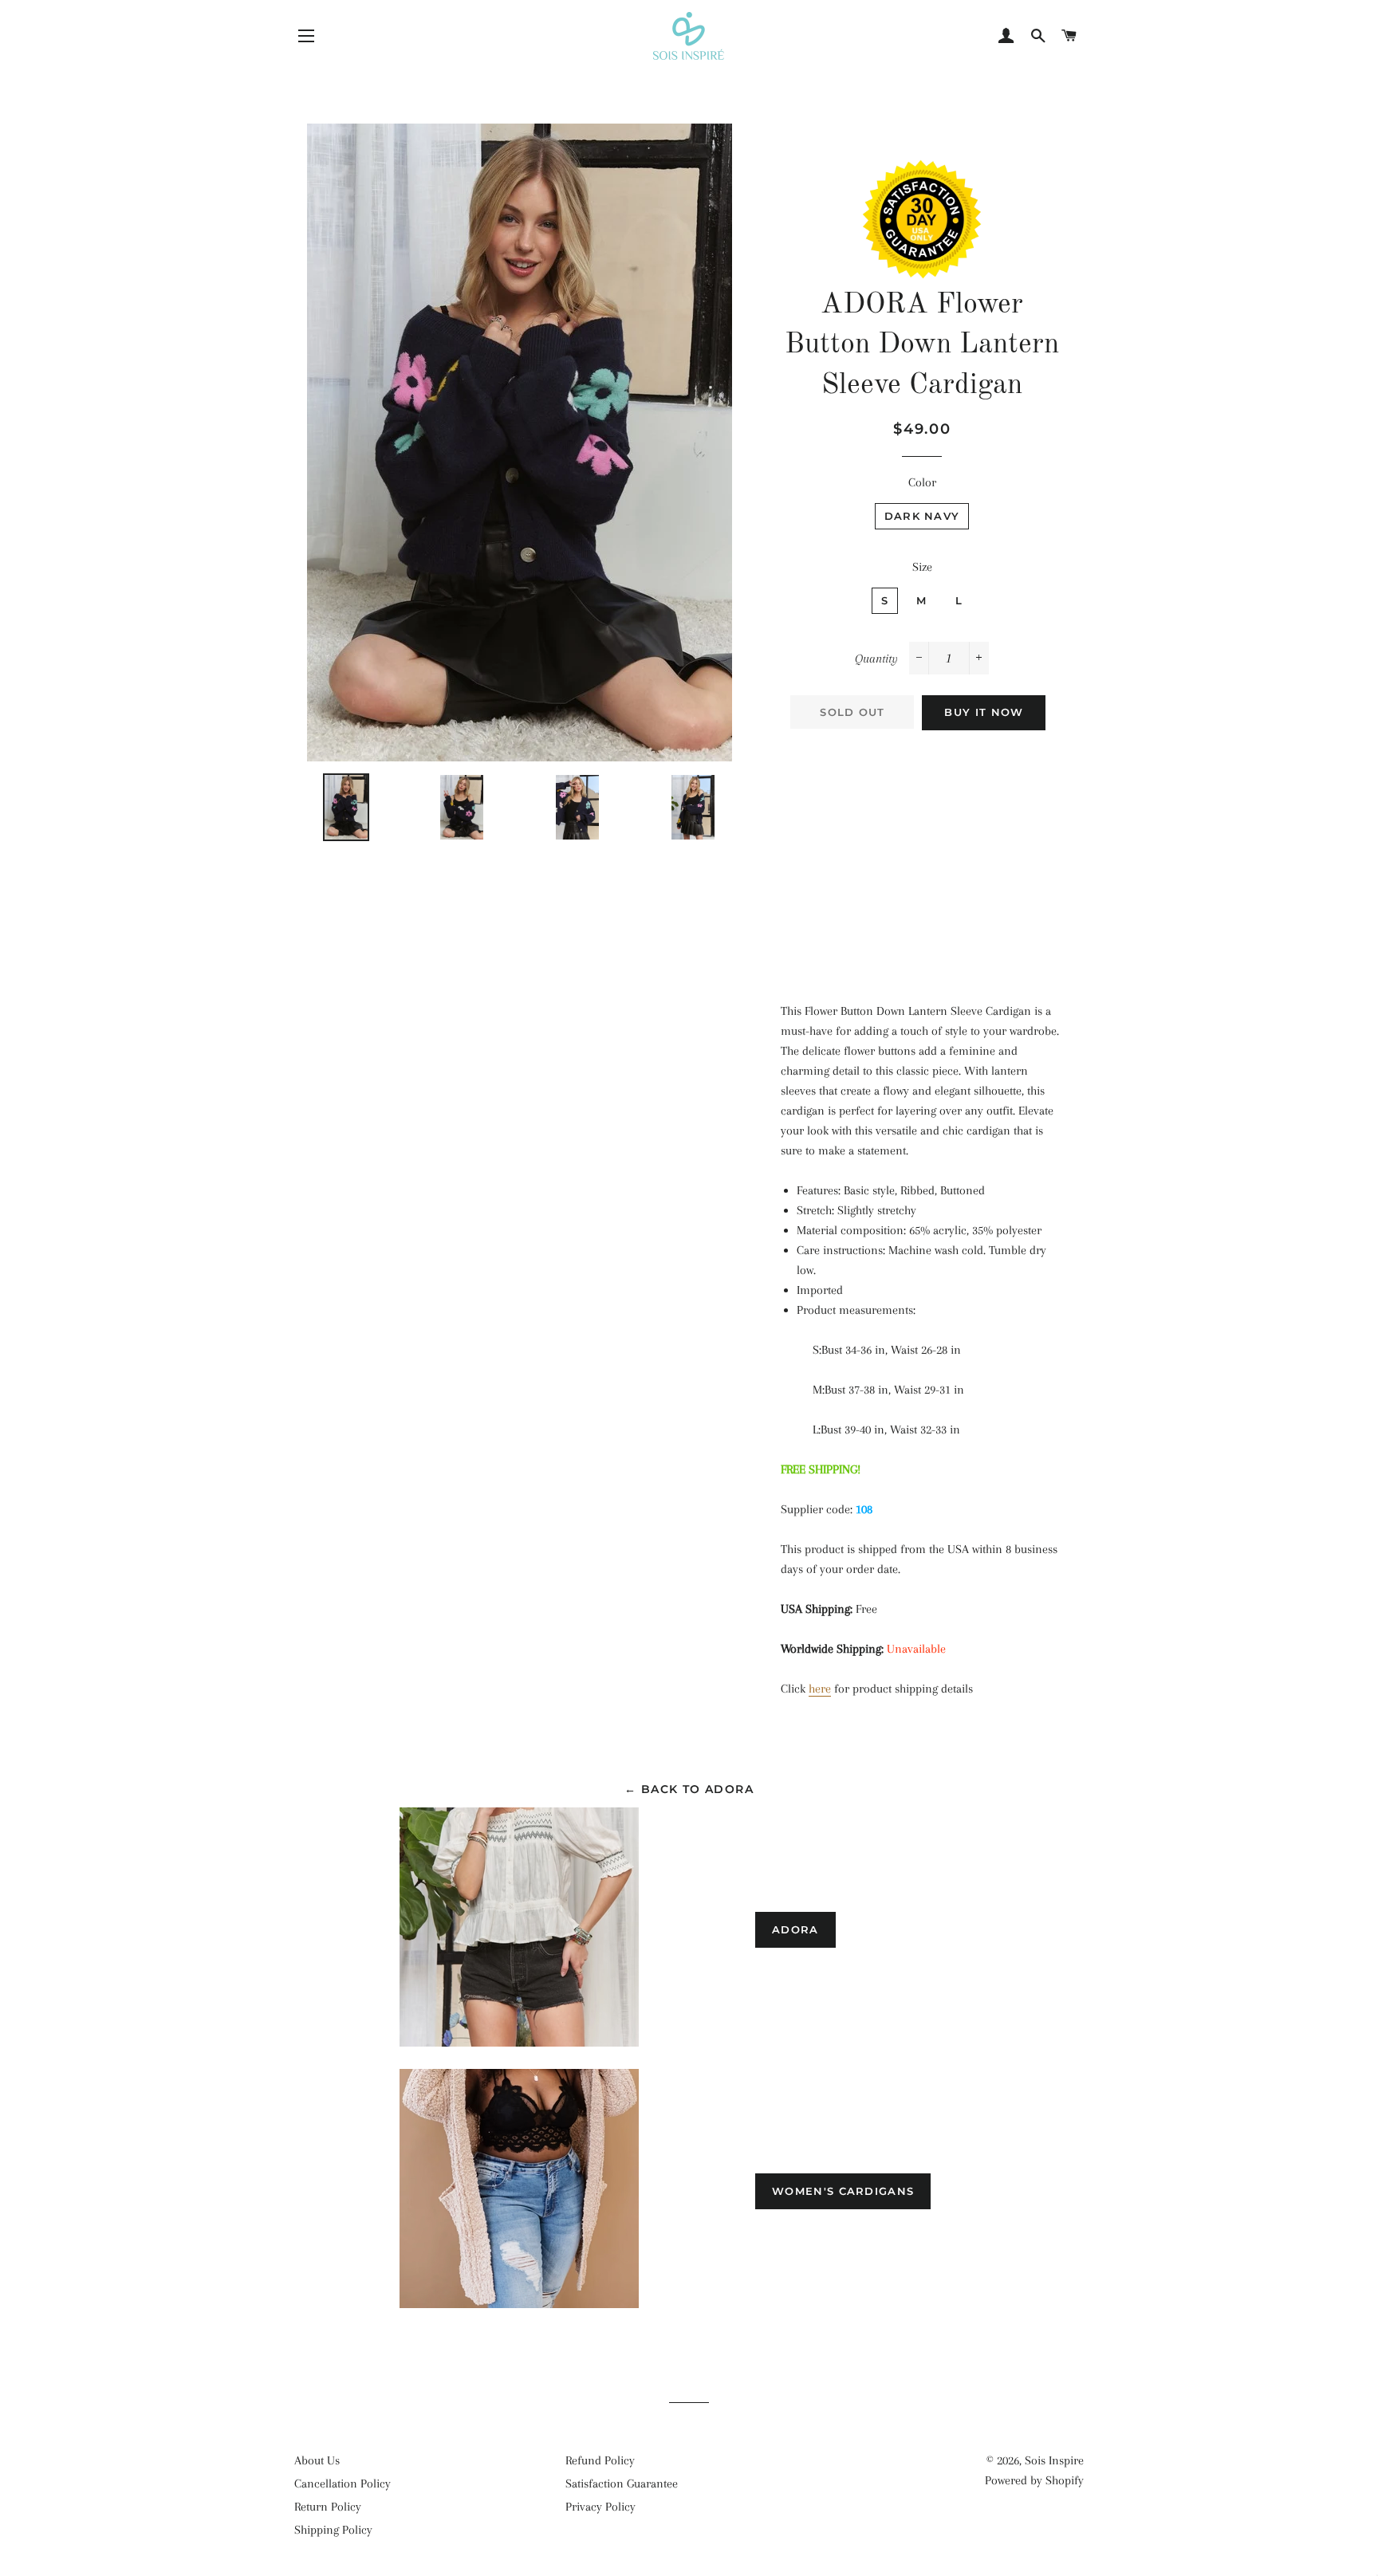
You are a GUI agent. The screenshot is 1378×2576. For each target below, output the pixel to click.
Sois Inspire (1054, 2460)
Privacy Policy (600, 2507)
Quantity (876, 659)
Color (922, 482)
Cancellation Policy (343, 2484)
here (820, 1689)
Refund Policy (600, 2460)
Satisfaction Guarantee (622, 2484)
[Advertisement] (922, 858)
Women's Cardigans (843, 2191)
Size (922, 567)
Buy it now (984, 712)
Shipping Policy (333, 2530)
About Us (317, 2460)
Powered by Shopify (1034, 2480)
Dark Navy (922, 516)
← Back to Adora (689, 1789)
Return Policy (328, 2507)
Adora (795, 1929)
